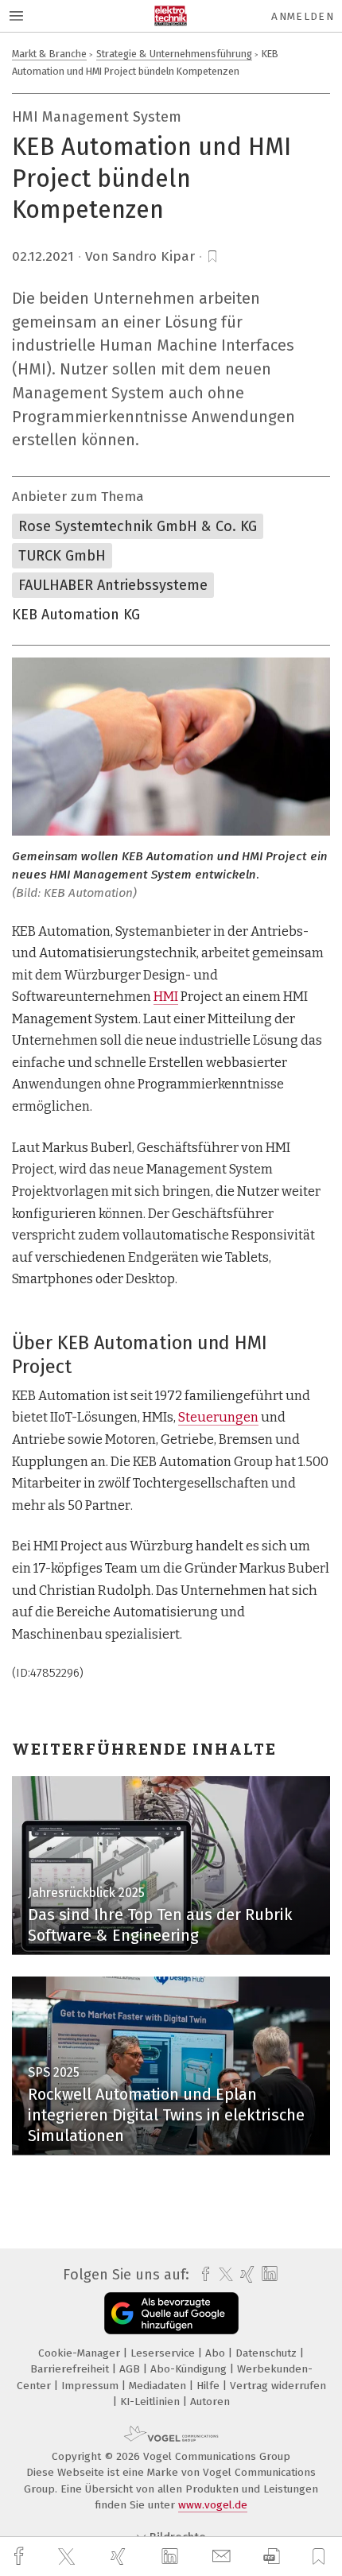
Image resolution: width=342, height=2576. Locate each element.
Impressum (91, 2386)
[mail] (223, 2557)
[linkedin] (172, 2557)
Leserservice (164, 2353)
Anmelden (303, 16)
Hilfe (210, 2386)
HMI (166, 997)
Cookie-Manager (81, 2353)
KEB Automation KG (76, 615)
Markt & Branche (49, 54)
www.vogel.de (213, 2505)
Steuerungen (218, 1417)
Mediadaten (159, 2386)
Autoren (210, 2401)
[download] (272, 2557)
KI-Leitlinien (152, 2401)
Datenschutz (268, 2353)
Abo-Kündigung (190, 2369)
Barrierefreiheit (71, 2369)
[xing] (120, 2557)
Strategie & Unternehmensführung (174, 54)
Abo (217, 2353)
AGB (131, 2369)
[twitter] (68, 2557)
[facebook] (21, 2557)
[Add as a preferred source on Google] (171, 2313)
